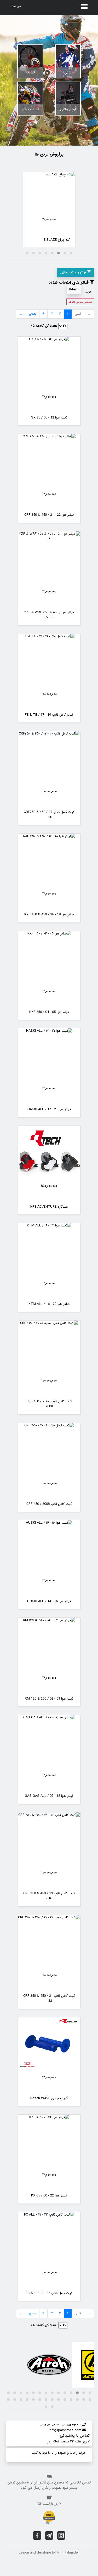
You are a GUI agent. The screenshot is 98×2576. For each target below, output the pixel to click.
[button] (71, 253)
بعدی (33, 314)
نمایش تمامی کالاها (80, 302)
